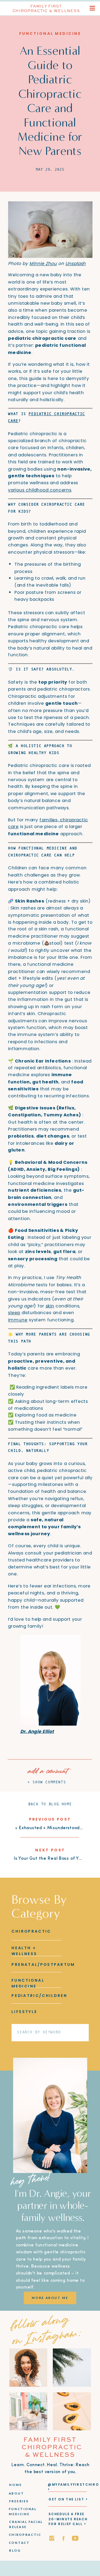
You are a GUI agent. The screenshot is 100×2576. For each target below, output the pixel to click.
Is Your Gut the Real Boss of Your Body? (57, 1859)
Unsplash (75, 264)
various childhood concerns (40, 490)
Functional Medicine (50, 33)
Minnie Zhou (43, 264)
